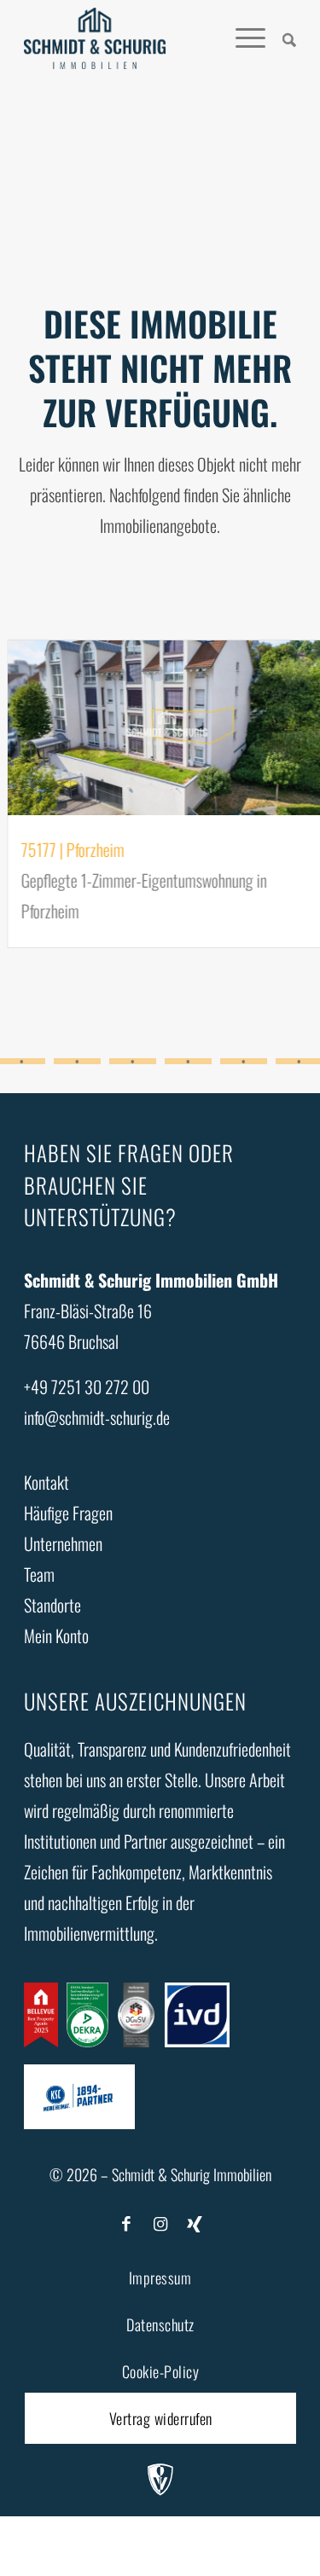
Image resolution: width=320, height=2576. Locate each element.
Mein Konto (56, 1635)
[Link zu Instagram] (160, 2222)
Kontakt (47, 1482)
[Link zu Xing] (195, 2222)
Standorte (52, 1605)
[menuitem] (281, 38)
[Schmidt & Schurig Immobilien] (95, 38)
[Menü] (242, 38)
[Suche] (281, 38)
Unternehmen (63, 1543)
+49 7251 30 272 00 (87, 1386)
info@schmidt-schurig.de (97, 1417)
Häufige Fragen (68, 1513)
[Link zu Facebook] (126, 2222)
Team (39, 1574)
